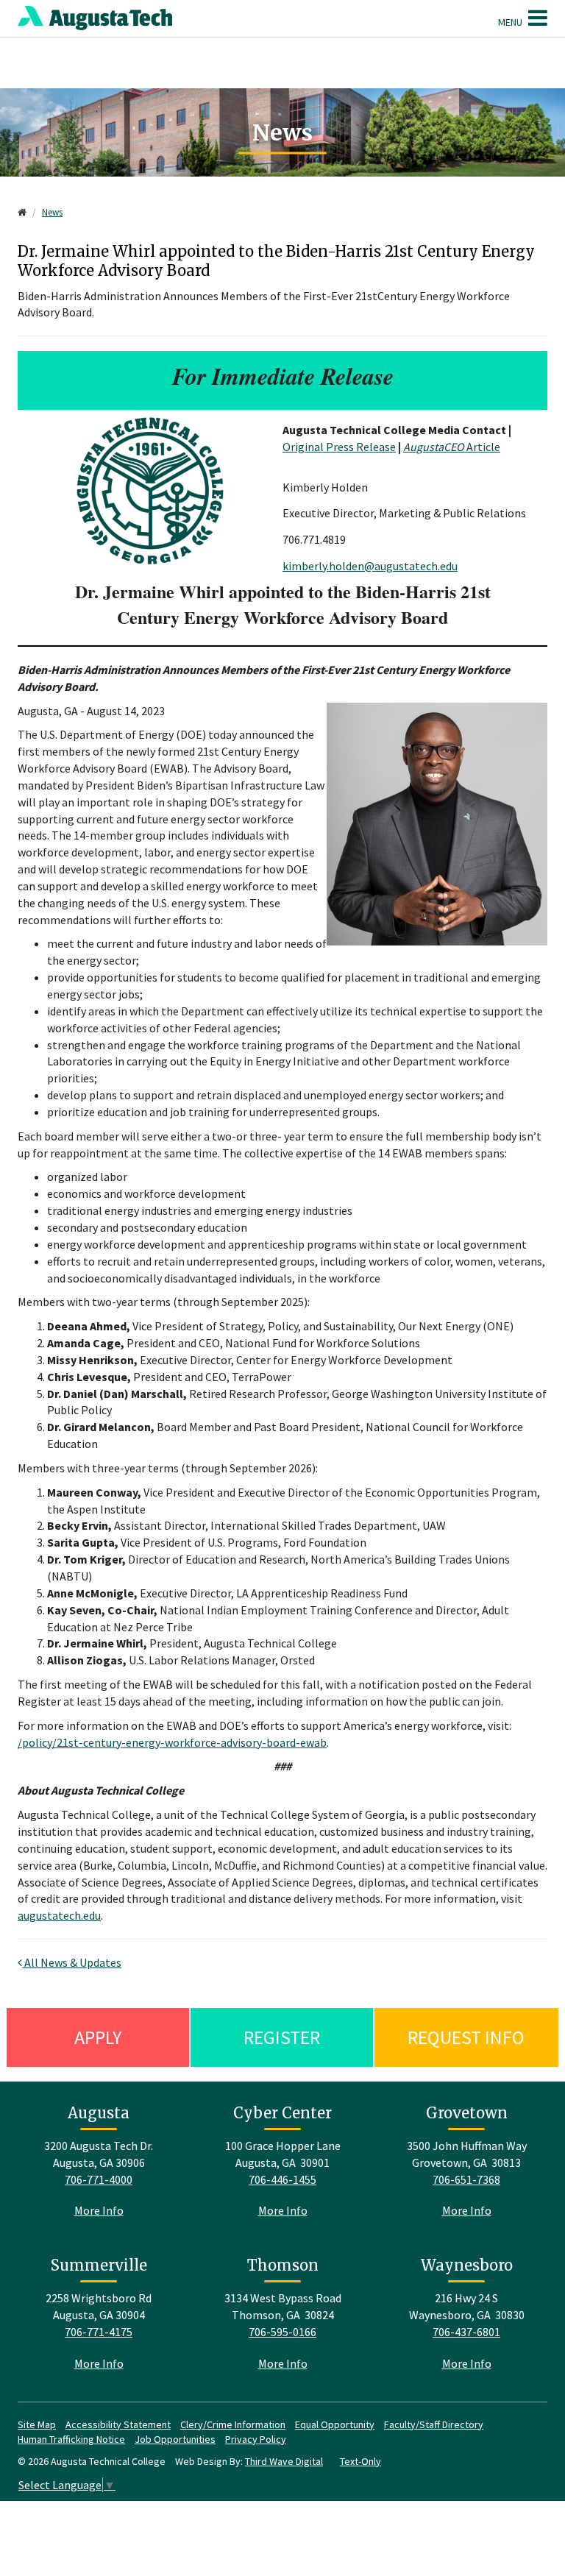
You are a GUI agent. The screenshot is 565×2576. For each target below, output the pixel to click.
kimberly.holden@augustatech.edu (370, 566)
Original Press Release (339, 447)
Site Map (37, 2424)
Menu (511, 22)
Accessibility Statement (118, 2424)
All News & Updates (72, 1962)
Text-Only (360, 2461)
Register (282, 2037)
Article (452, 447)
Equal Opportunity (335, 2424)
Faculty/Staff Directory (434, 2424)
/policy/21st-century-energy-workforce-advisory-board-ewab (172, 1742)
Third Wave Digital (284, 2461)
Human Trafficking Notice (71, 2439)
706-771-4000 (99, 2179)
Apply (98, 2037)
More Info (99, 2210)
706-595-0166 (282, 2332)
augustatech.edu (59, 1915)
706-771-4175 (99, 2332)
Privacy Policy (256, 2439)
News (52, 212)
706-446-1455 (282, 2179)
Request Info (466, 2037)
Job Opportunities (175, 2439)
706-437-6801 (466, 2332)
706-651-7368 (466, 2179)
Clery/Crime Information (233, 2424)
